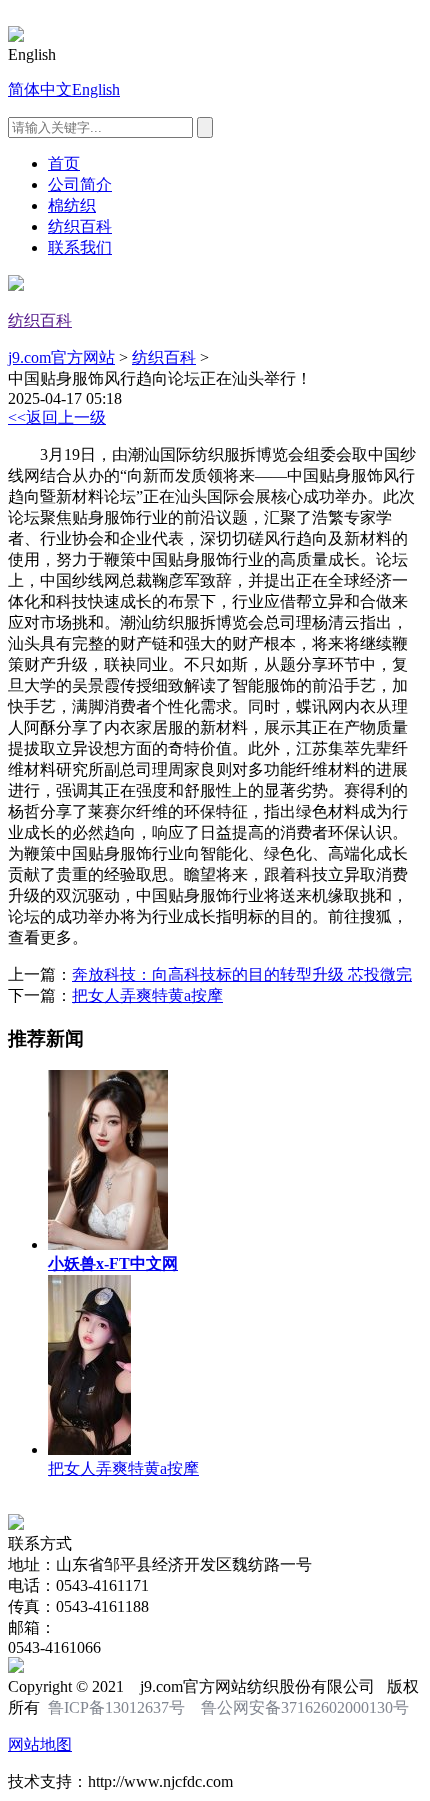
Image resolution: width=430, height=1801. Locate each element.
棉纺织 (72, 205)
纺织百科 (80, 226)
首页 (64, 163)
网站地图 (40, 1744)
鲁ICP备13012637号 (116, 1707)
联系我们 (80, 247)
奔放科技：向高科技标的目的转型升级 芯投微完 (242, 974)
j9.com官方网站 (61, 357)
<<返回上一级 (57, 417)
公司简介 (80, 184)
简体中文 (40, 89)
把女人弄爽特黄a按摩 (147, 995)
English (96, 89)
